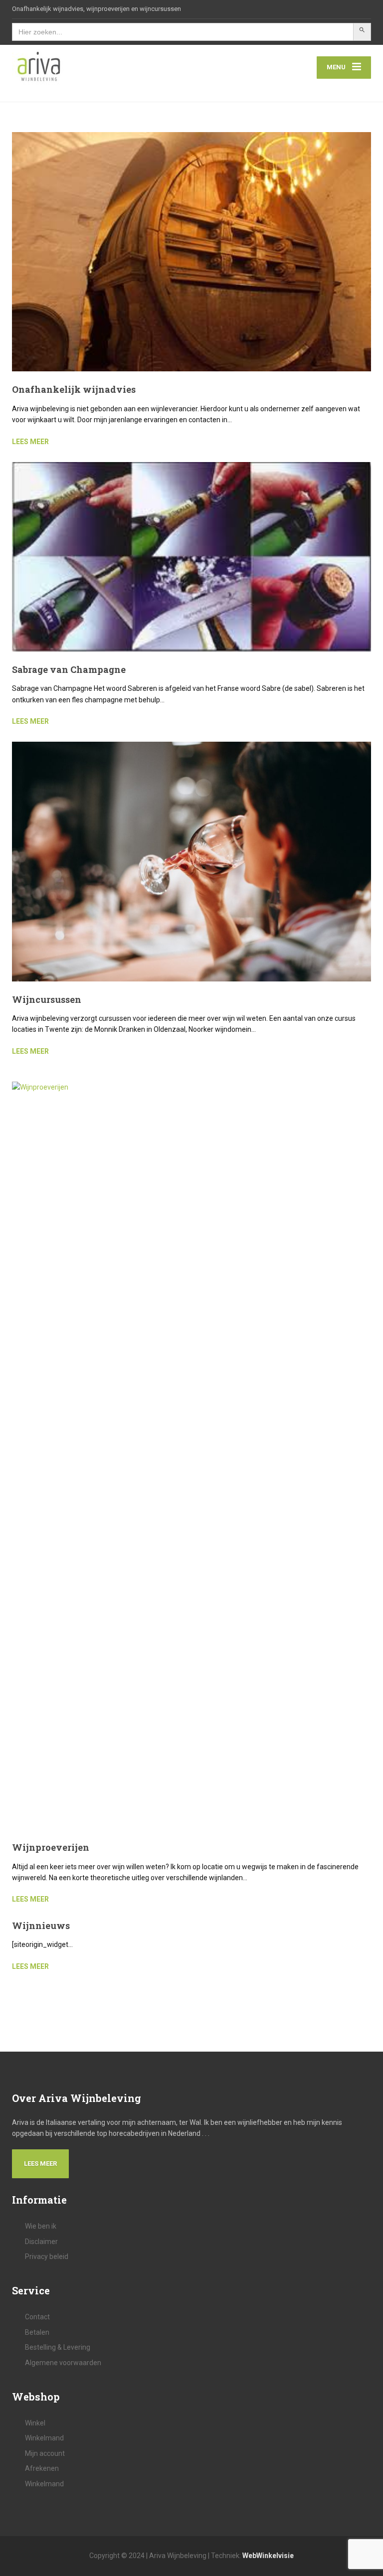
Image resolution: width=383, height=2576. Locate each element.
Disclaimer (41, 2242)
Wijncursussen (47, 999)
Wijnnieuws (41, 1926)
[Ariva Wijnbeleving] (39, 67)
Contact (37, 2317)
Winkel (35, 2423)
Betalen (37, 2332)
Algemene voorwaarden (63, 2363)
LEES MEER (30, 442)
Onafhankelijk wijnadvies (74, 389)
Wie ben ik (41, 2226)
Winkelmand (44, 2438)
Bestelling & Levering (58, 2347)
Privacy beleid (47, 2256)
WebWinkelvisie (268, 2556)
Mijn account (45, 2453)
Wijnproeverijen (51, 1847)
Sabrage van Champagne (69, 669)
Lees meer (40, 2164)
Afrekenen (42, 2468)
